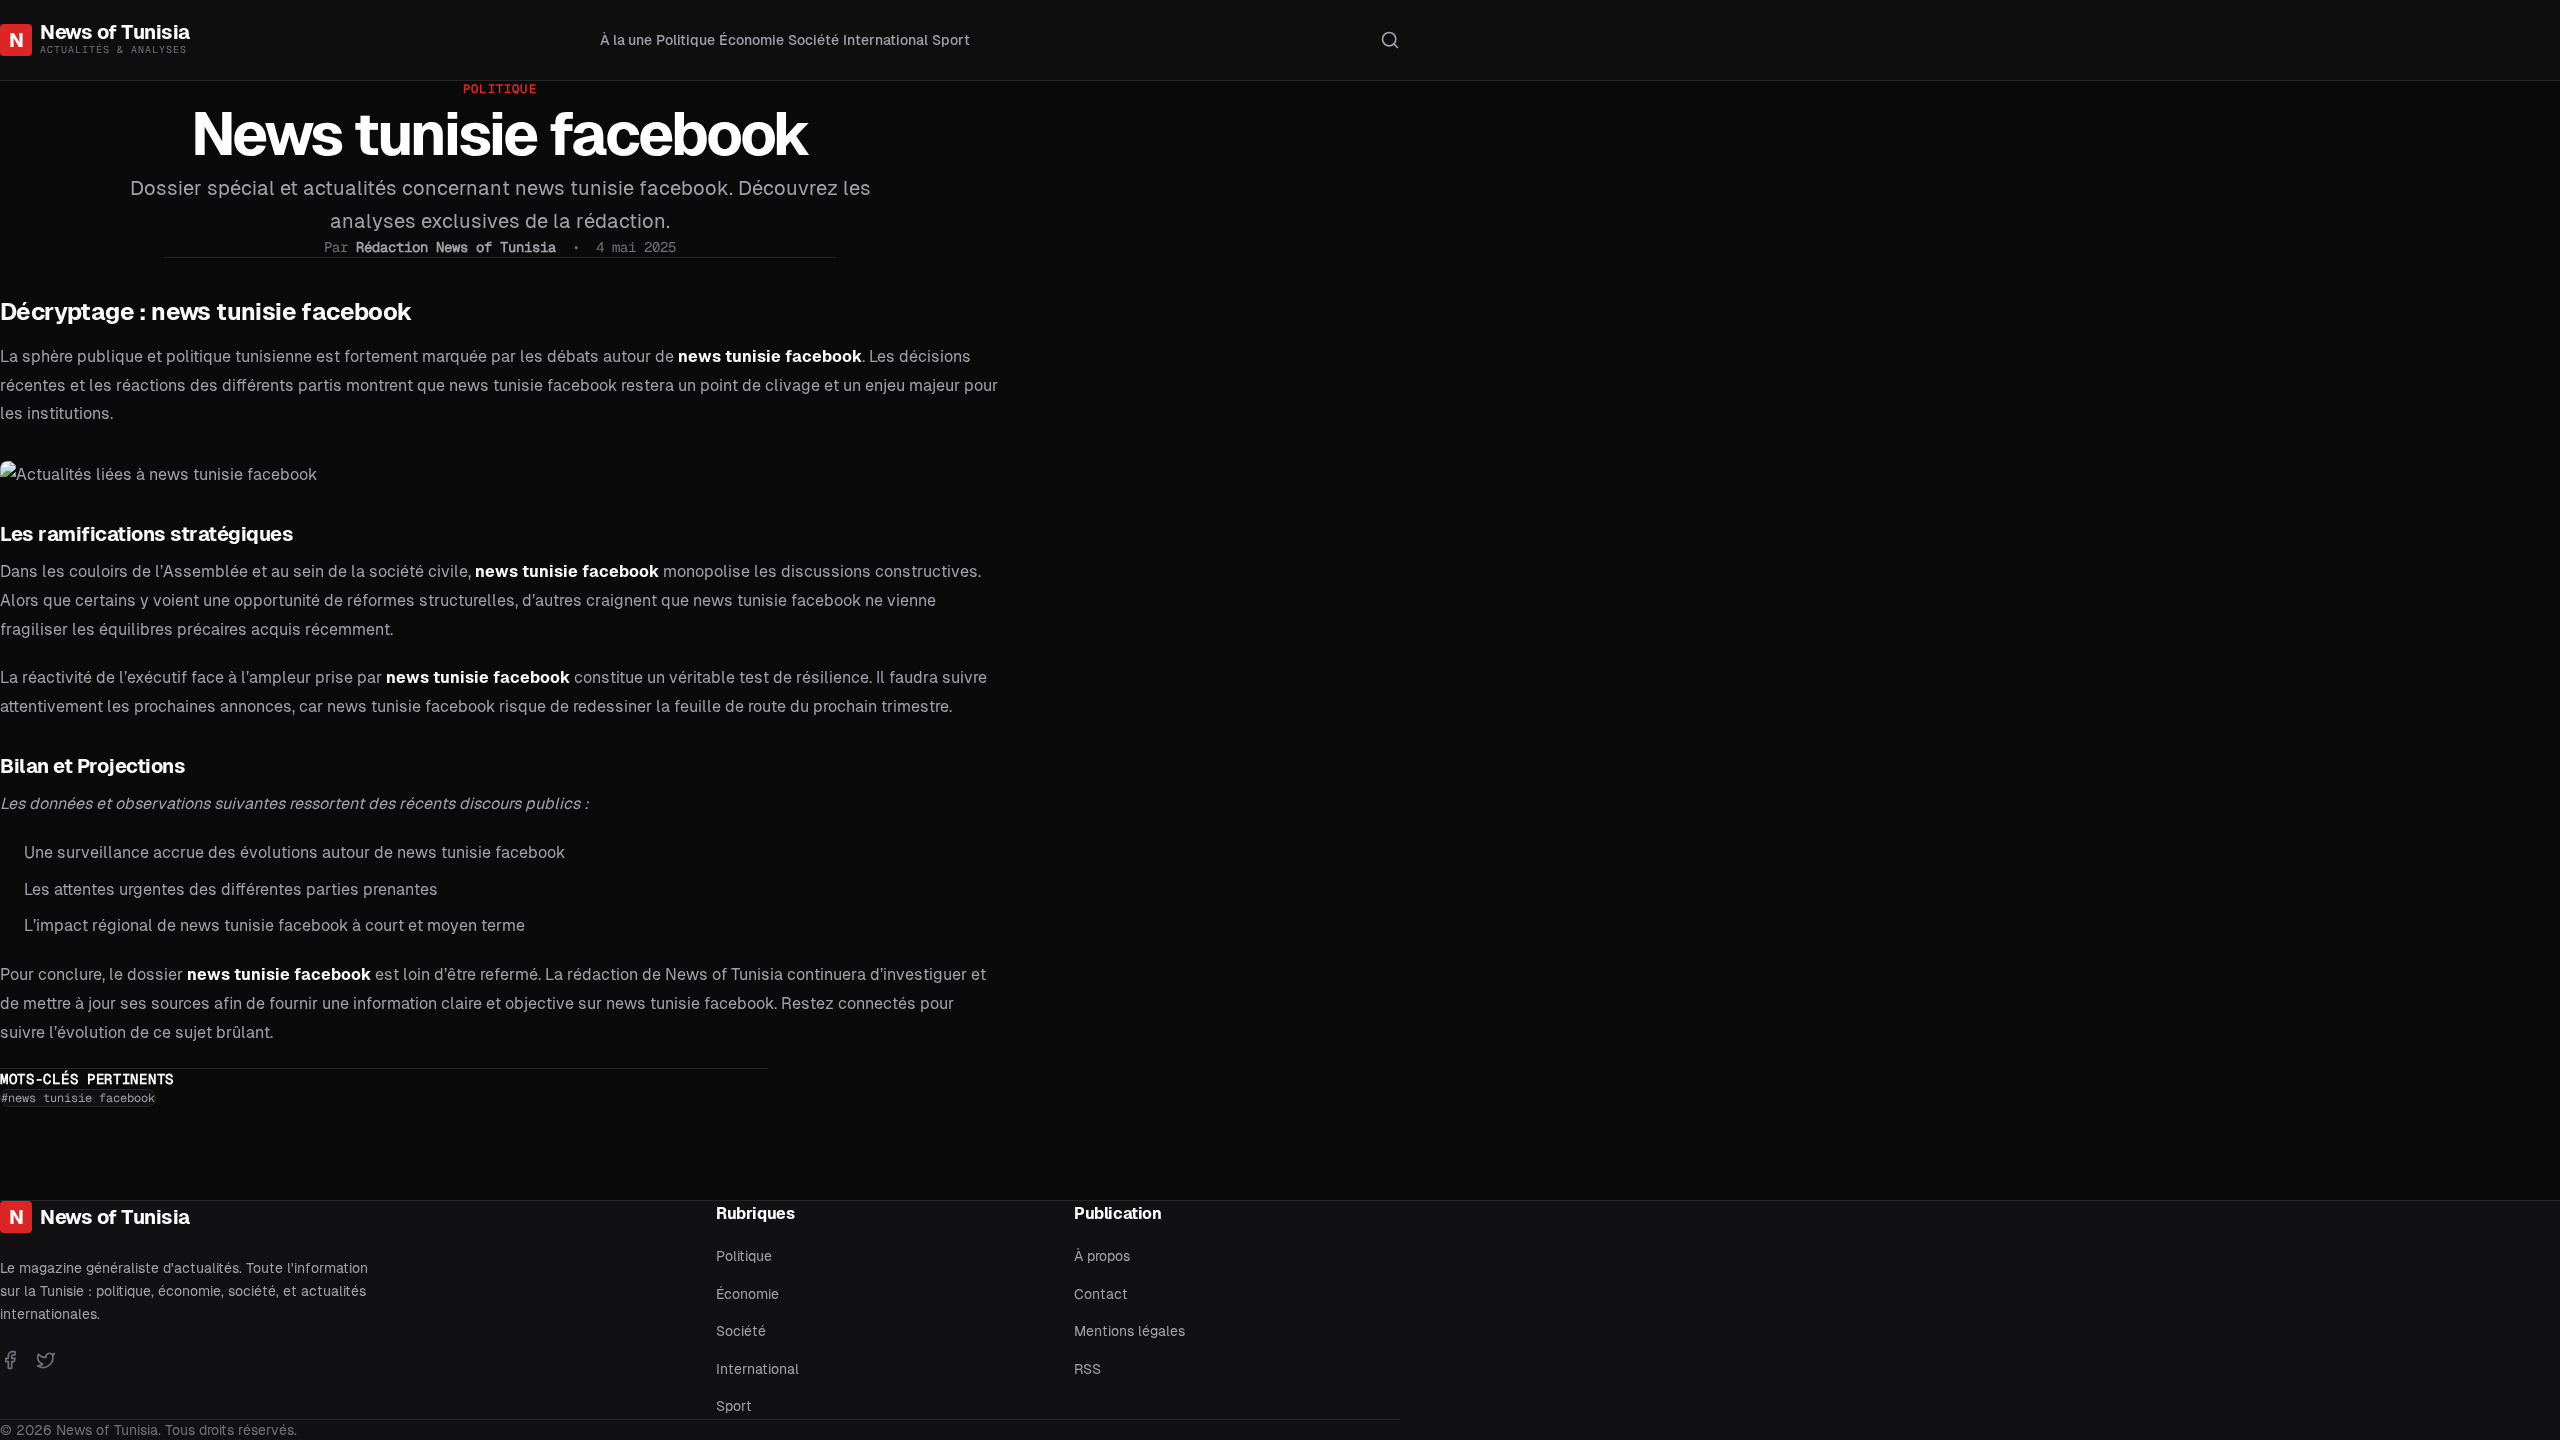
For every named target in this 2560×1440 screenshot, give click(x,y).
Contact (1101, 1294)
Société (813, 40)
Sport (951, 40)
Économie (751, 40)
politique (500, 89)
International (885, 40)
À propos (1102, 1256)
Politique (685, 40)
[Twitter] (46, 1360)
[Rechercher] (1390, 40)
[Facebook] (10, 1360)
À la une (626, 40)
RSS (1087, 1369)
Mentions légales (1129, 1331)
